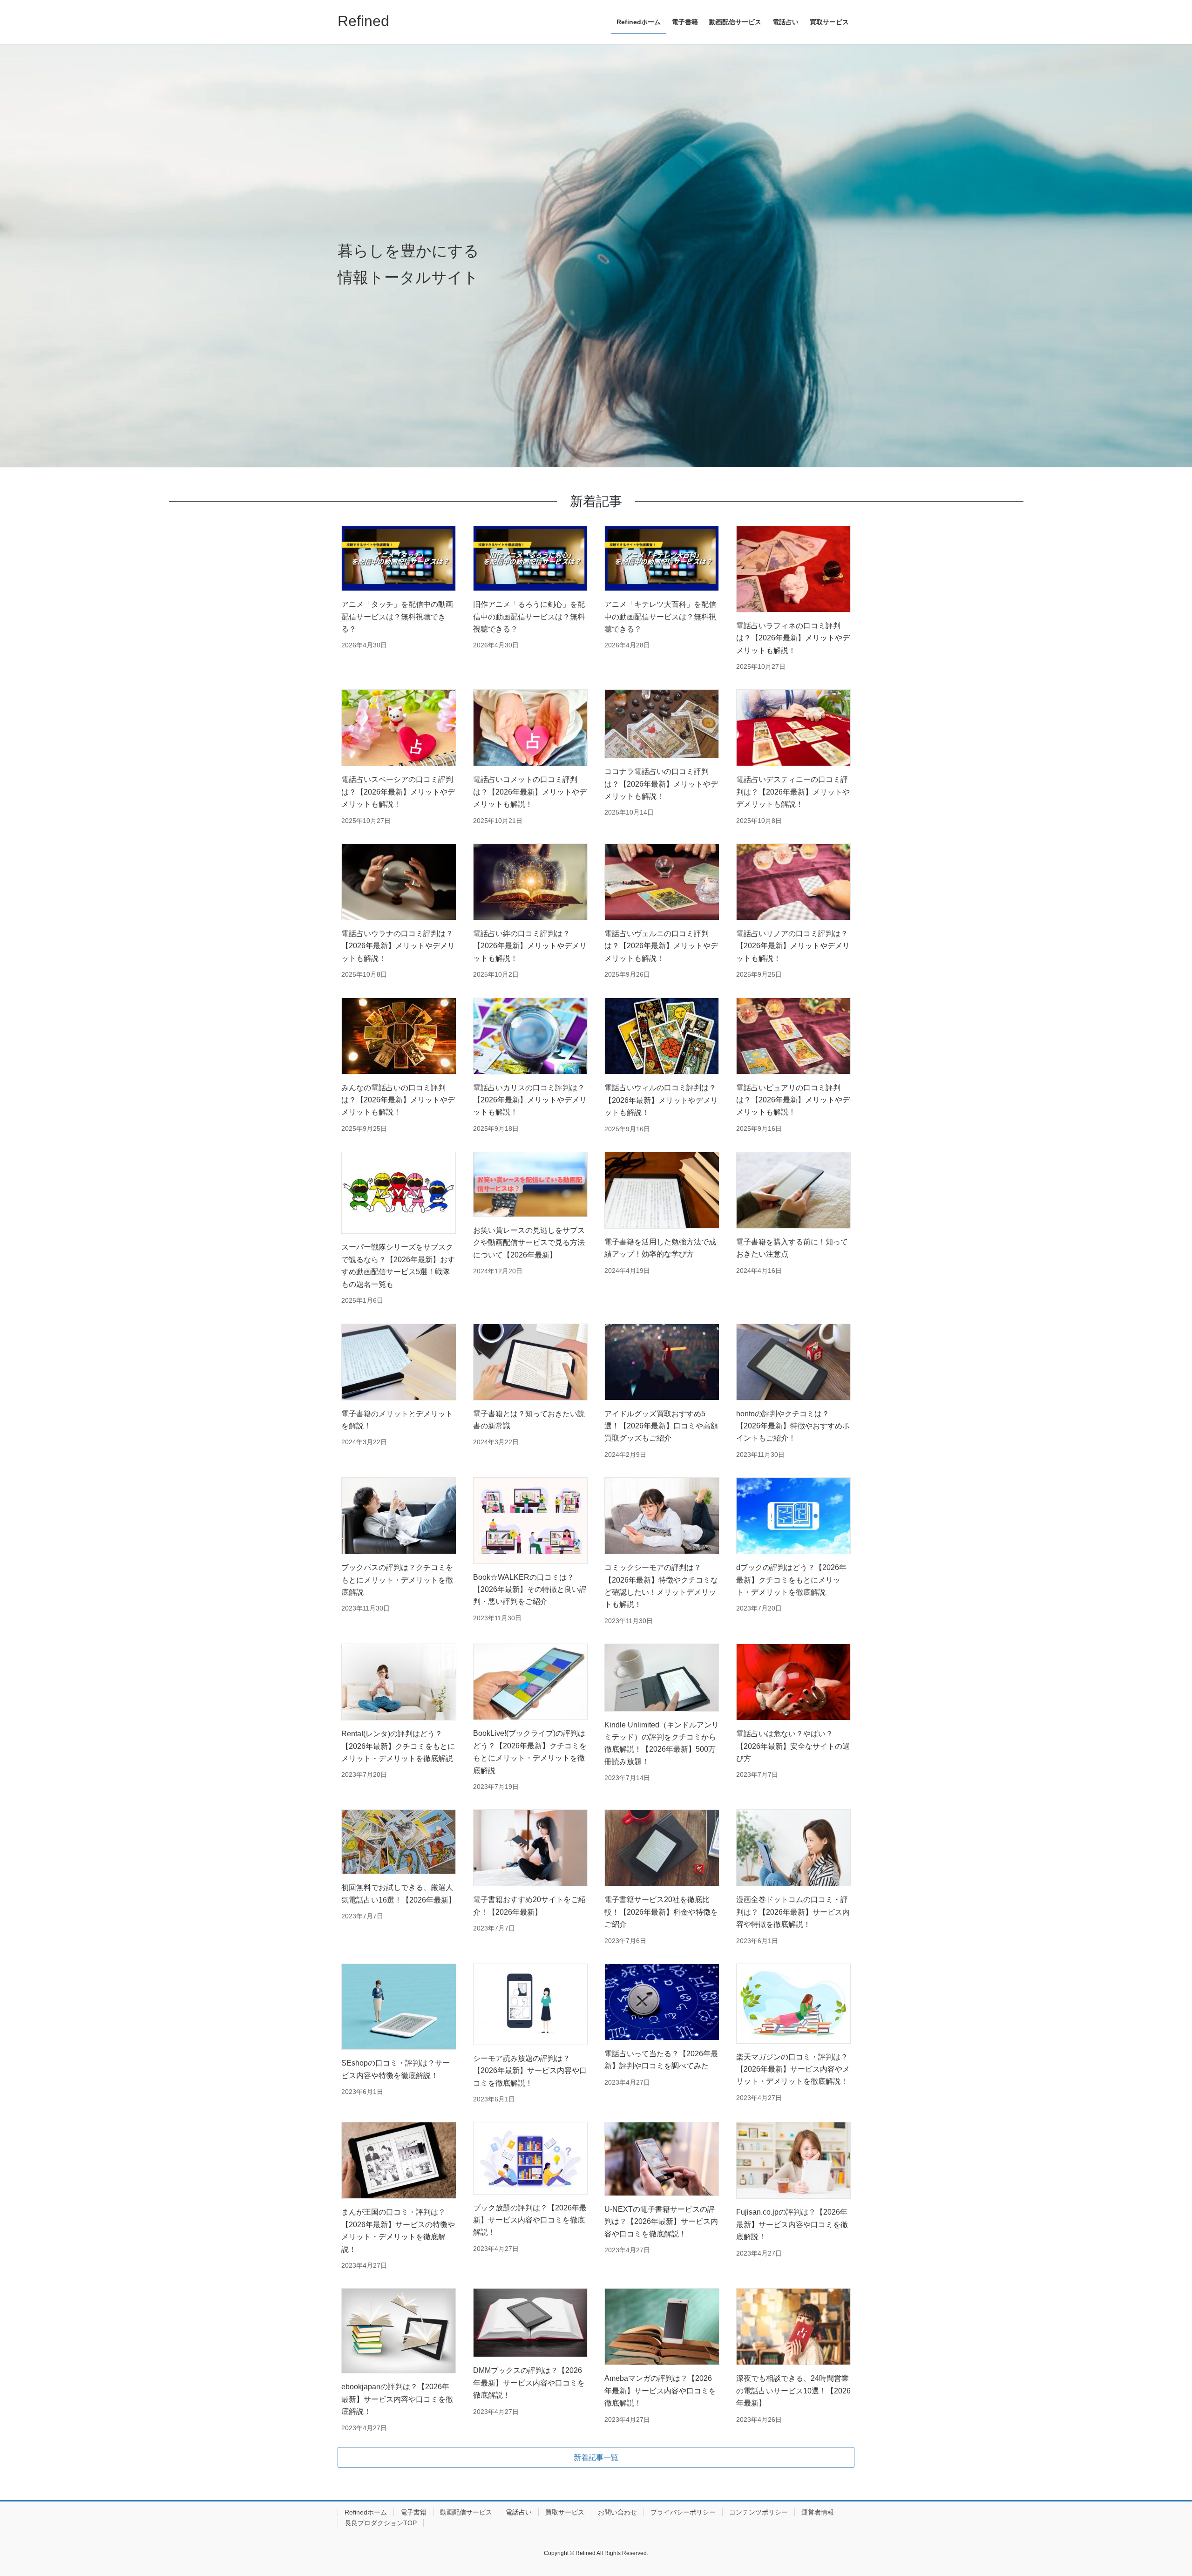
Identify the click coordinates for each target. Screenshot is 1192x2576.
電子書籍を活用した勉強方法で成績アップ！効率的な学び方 (660, 1248)
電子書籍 (413, 2512)
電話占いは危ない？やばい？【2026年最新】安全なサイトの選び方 (793, 1746)
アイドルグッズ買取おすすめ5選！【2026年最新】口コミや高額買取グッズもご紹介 (661, 1426)
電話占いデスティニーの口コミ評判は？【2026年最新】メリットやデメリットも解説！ (793, 792)
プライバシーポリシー (683, 2512)
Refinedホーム (366, 2512)
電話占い (519, 2512)
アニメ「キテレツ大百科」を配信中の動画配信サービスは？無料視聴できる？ (660, 617)
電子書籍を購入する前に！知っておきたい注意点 (792, 1248)
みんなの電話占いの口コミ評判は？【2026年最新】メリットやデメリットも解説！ (398, 1100)
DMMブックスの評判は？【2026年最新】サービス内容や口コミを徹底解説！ (529, 2383)
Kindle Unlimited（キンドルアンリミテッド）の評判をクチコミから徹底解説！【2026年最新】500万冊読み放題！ (662, 1743)
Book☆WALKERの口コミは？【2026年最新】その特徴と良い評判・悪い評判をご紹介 (530, 1590)
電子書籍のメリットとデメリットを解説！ (397, 1420)
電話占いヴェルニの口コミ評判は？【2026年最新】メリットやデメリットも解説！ (661, 946)
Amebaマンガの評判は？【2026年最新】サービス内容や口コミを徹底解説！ (660, 2391)
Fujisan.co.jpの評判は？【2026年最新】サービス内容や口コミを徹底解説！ (792, 2224)
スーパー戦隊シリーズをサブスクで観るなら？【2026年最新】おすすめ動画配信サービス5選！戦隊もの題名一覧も (398, 1265)
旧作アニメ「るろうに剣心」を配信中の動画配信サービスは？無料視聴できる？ (529, 617)
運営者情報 (818, 2512)
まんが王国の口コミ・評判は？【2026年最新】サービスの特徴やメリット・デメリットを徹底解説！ (398, 2230)
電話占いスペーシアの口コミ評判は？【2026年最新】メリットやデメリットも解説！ (398, 792)
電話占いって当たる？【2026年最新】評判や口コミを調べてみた (661, 2060)
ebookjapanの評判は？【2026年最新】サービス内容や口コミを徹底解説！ (397, 2399)
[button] (596, 2457)
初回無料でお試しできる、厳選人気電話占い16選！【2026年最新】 (399, 1893)
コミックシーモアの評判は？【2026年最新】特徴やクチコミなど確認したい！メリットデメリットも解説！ (661, 1586)
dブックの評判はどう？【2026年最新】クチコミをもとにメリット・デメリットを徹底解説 (791, 1580)
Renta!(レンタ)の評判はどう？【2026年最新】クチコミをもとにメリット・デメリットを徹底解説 (398, 1746)
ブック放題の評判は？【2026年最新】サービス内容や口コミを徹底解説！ (530, 2220)
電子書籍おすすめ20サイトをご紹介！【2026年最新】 (529, 1906)
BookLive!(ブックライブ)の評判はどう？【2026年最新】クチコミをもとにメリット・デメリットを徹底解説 (530, 1752)
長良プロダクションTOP (381, 2523)
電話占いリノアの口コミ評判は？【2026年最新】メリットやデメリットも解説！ (793, 946)
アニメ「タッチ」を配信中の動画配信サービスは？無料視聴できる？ (397, 617)
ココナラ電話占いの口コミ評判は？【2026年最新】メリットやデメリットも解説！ (661, 784)
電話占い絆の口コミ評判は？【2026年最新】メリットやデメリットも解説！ (530, 946)
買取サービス (565, 2512)
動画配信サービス (466, 2512)
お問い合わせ (617, 2512)
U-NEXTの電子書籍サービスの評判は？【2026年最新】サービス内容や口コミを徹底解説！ (661, 2222)
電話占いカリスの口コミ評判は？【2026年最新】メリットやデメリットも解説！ (530, 1100)
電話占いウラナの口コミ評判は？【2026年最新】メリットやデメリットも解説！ (398, 946)
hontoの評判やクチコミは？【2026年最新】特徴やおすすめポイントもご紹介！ (793, 1426)
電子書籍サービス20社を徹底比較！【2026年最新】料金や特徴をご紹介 (661, 1912)
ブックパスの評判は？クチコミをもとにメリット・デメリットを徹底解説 (397, 1580)
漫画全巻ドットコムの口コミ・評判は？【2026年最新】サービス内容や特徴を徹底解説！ (793, 1912)
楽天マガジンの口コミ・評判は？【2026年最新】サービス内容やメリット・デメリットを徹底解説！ (793, 2069)
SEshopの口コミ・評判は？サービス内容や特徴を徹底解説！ (396, 2069)
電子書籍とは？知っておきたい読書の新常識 (529, 1420)
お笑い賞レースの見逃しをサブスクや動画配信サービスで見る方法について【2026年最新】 (529, 1243)
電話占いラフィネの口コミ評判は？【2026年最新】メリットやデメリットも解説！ (793, 638)
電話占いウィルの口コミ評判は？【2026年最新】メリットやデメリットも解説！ (661, 1100)
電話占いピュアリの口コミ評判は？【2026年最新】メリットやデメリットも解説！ (793, 1100)
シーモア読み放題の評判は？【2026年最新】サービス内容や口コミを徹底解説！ (530, 2071)
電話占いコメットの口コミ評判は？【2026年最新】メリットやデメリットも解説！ (530, 792)
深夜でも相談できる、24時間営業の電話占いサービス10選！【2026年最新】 (793, 2391)
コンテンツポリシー (759, 2512)
